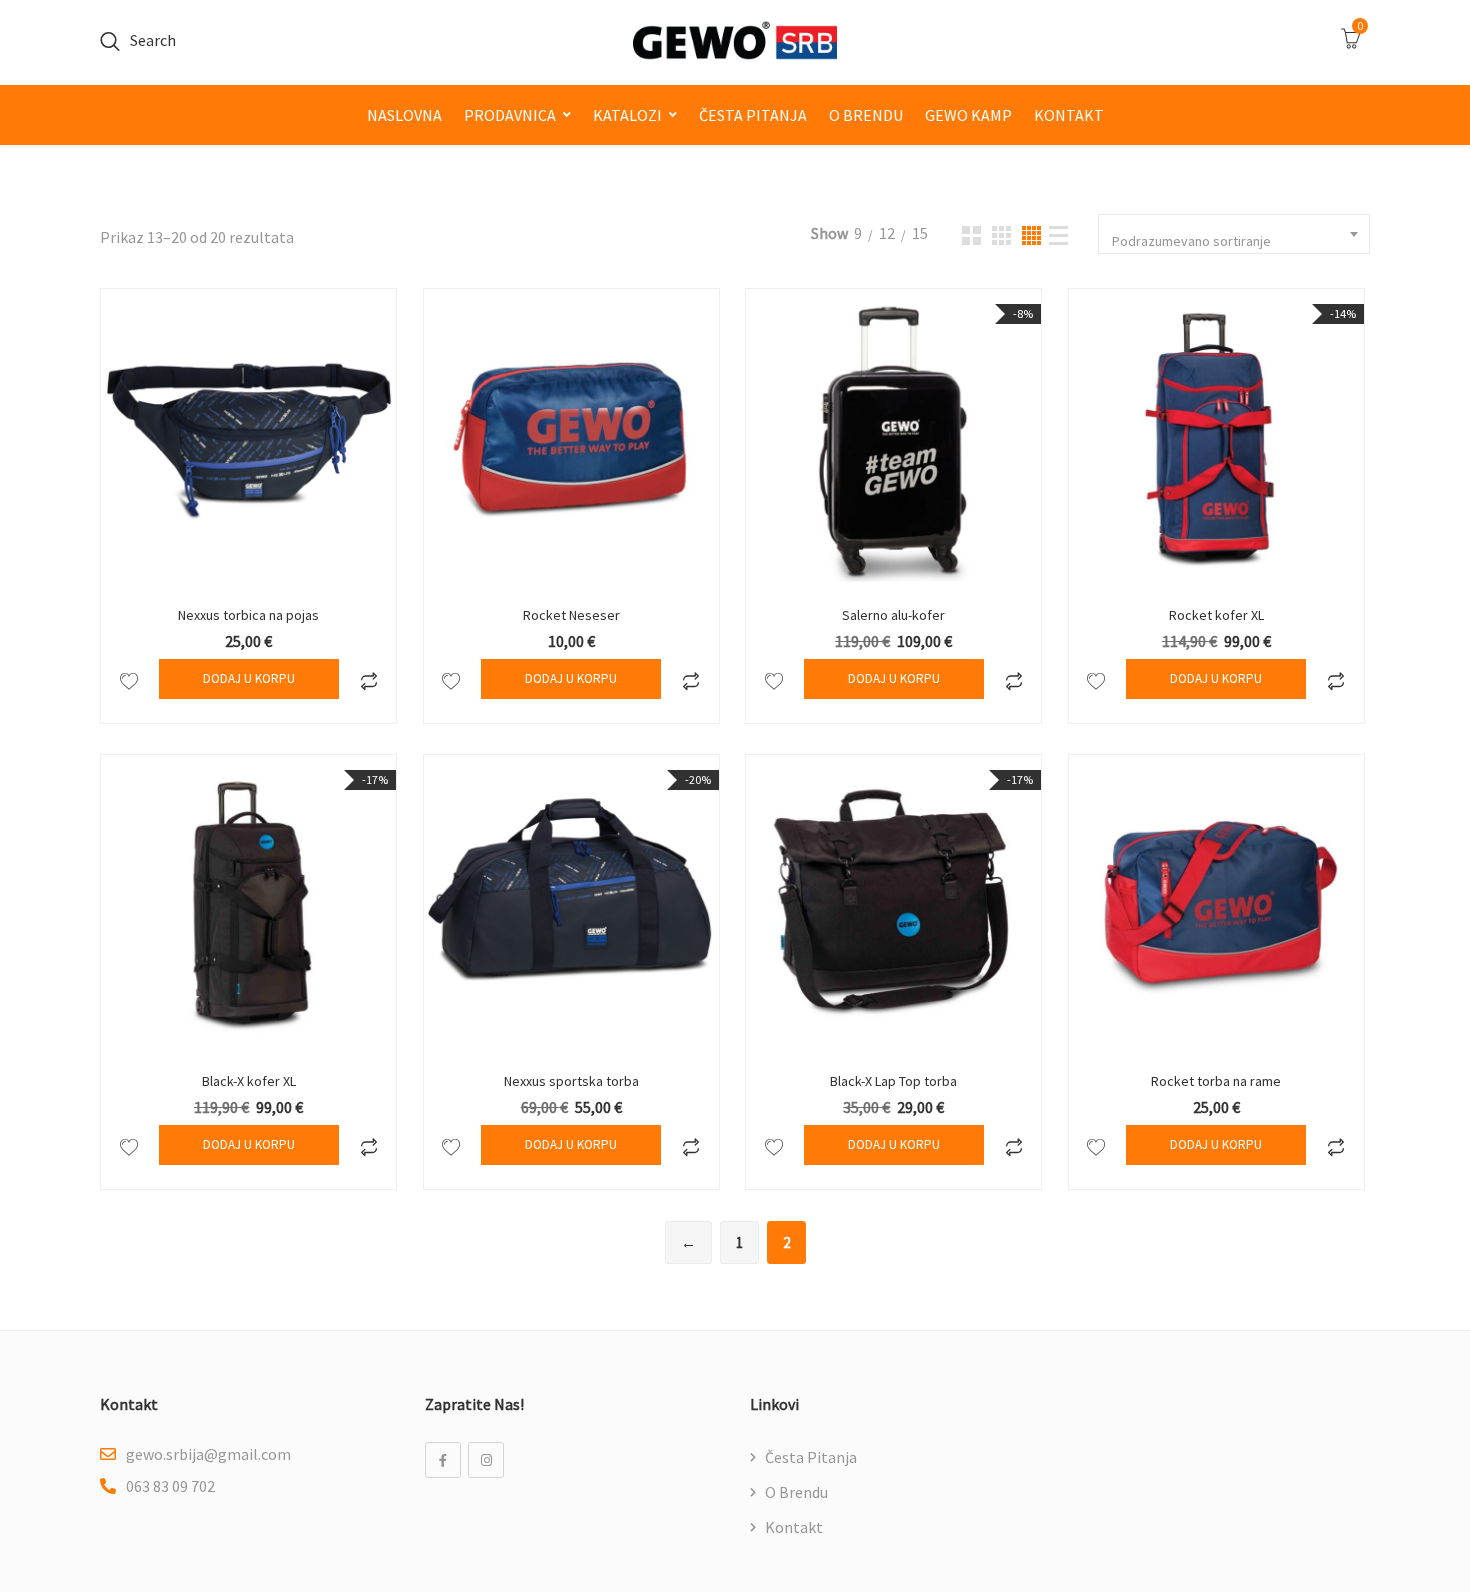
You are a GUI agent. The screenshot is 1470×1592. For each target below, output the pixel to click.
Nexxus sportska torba (571, 1081)
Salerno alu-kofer (893, 615)
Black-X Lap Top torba (893, 1081)
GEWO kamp (968, 115)
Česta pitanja (753, 115)
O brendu (866, 115)
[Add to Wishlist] (128, 679)
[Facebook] (443, 1460)
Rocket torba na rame (1216, 1081)
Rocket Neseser (571, 615)
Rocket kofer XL (1216, 615)
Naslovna (404, 115)
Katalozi (627, 115)
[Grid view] (971, 235)
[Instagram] (486, 1460)
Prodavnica (510, 115)
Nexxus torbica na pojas (248, 615)
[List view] (1058, 235)
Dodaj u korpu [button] (249, 678)
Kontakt (1069, 115)
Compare (368, 679)
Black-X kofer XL (249, 1081)
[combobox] (1234, 234)
